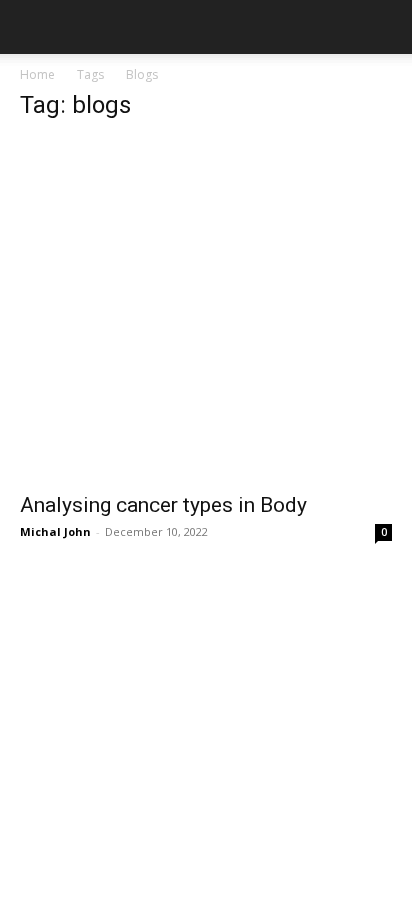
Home (37, 74)
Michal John (55, 531)
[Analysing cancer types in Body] (206, 310)
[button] (34, 27)
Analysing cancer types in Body (163, 505)
